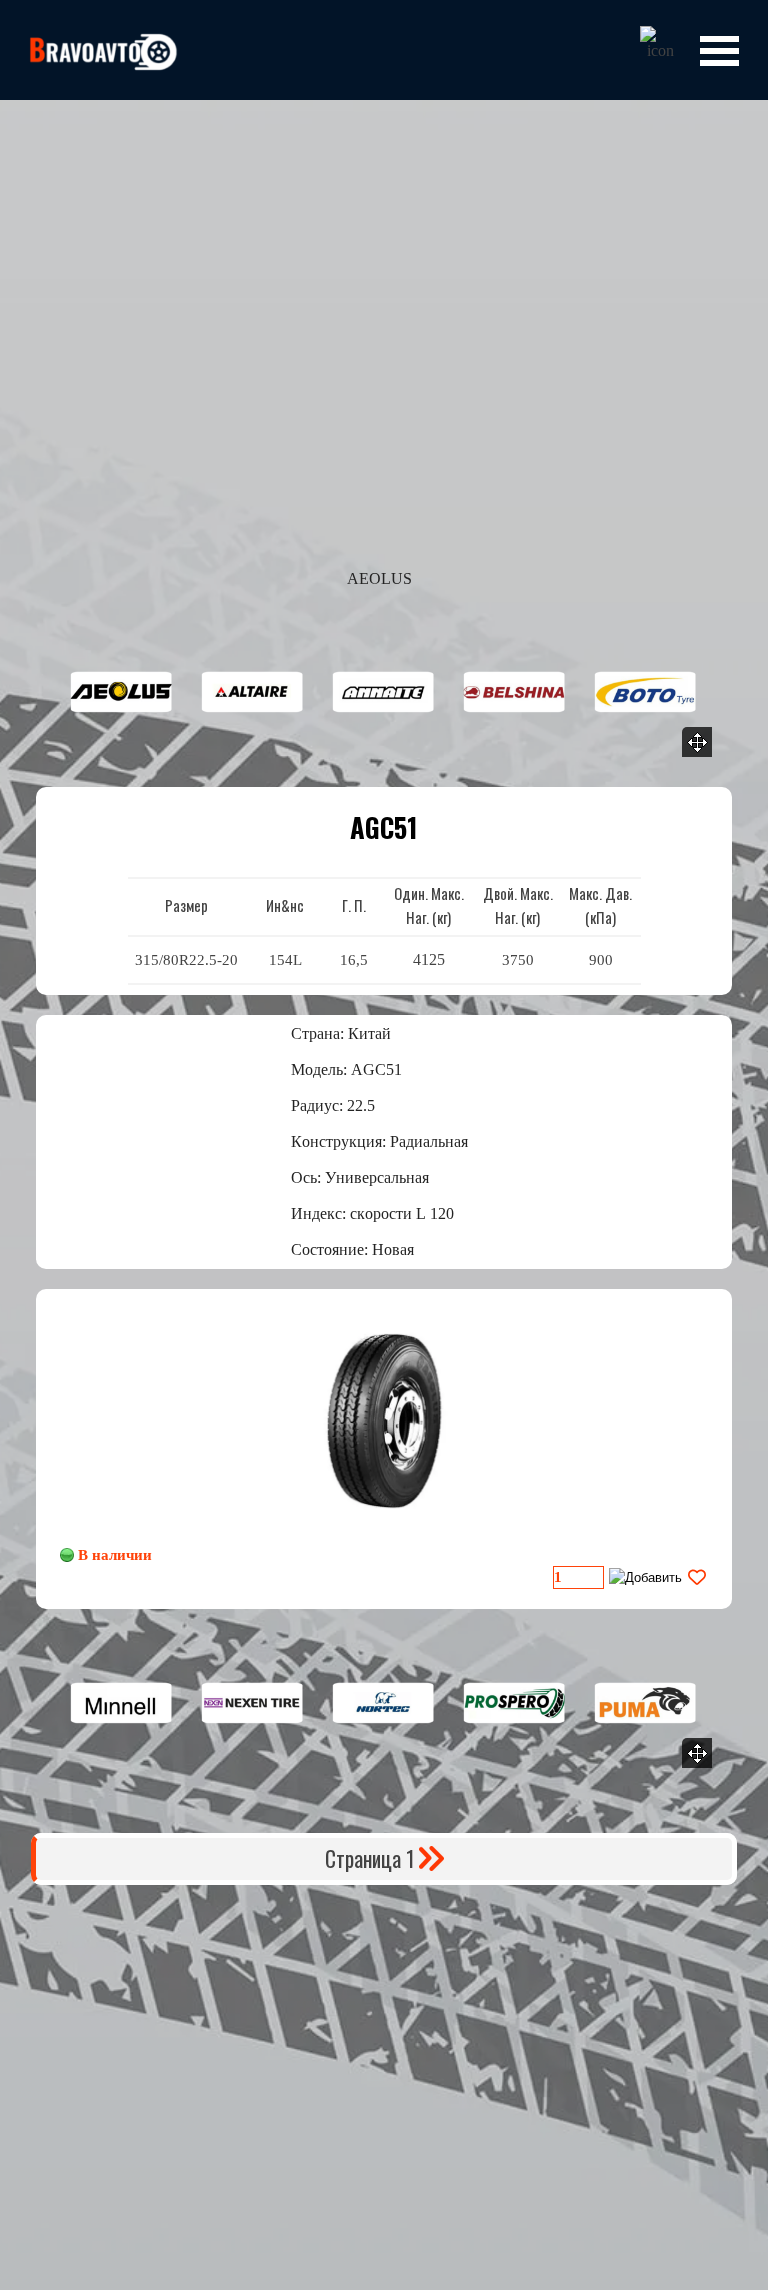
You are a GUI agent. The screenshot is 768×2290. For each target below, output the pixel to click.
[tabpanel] (384, 931)
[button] (121, 692)
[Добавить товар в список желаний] (697, 1578)
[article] (384, 1449)
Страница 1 (369, 1858)
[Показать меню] (719, 51)
